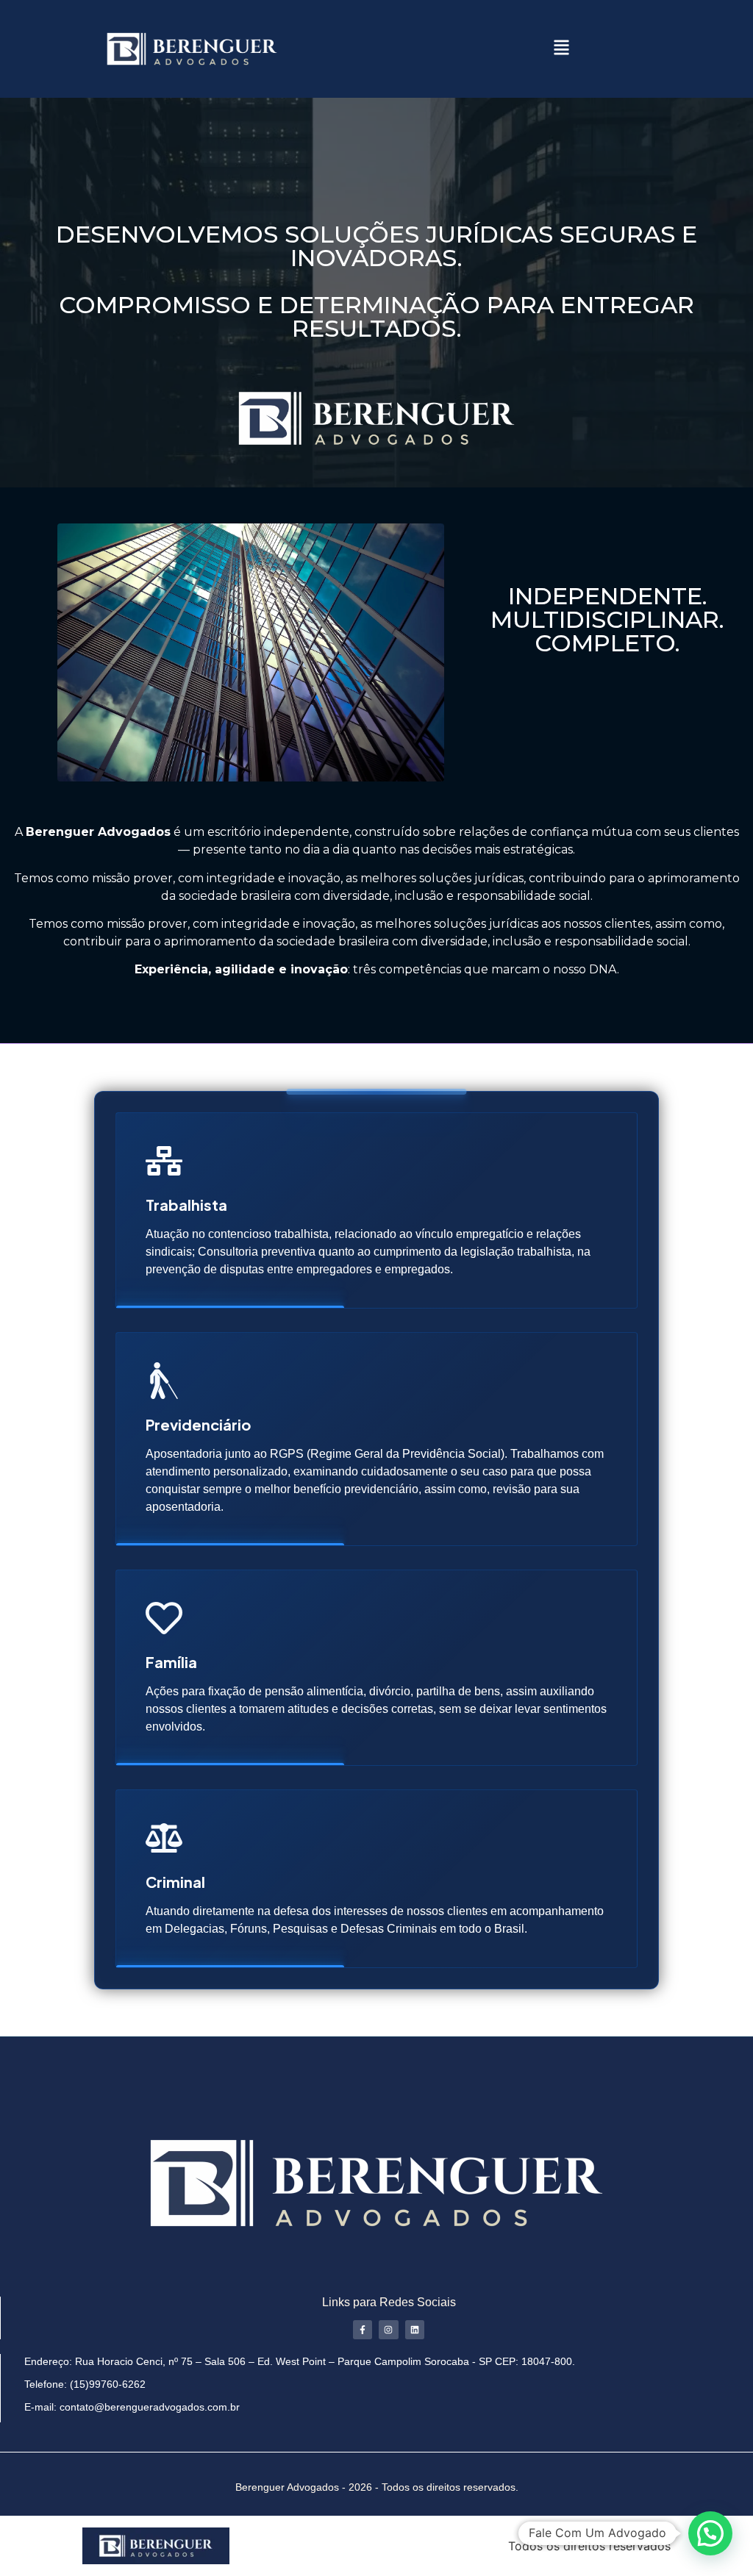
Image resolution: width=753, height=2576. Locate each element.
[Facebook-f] (363, 2330)
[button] (561, 49)
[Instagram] (388, 2330)
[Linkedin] (415, 2330)
